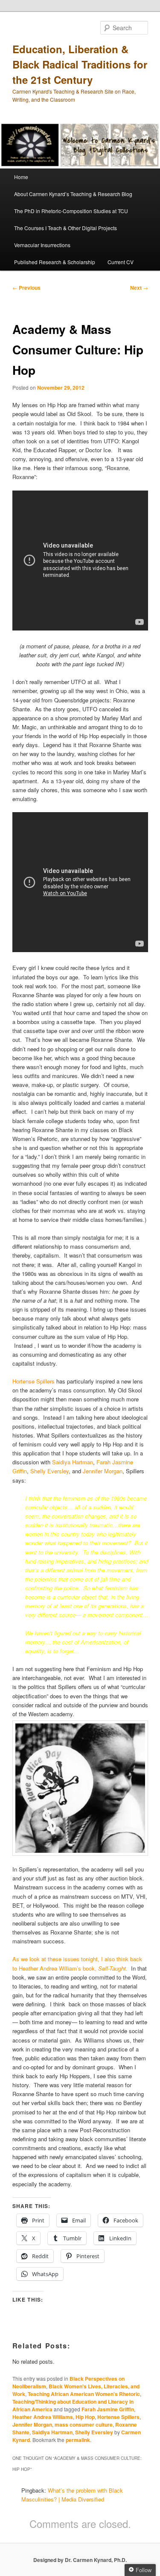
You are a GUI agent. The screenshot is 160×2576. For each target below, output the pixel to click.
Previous (26, 288)
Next (139, 288)
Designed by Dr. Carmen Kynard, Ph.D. (80, 2560)
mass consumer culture (84, 2425)
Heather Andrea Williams (43, 2417)
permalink (78, 2440)
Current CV (121, 262)
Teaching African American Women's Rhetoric (84, 2394)
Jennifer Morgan (103, 1471)
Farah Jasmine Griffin (108, 2409)
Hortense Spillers (33, 1381)
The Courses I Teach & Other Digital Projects (65, 228)
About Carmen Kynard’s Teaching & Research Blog (73, 194)
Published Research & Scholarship (55, 262)
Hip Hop (85, 2417)
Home (21, 177)
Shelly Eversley (49, 1471)
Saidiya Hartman (73, 1462)
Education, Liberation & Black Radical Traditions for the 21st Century (80, 64)
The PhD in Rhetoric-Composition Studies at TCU (71, 211)
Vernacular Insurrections (42, 245)
